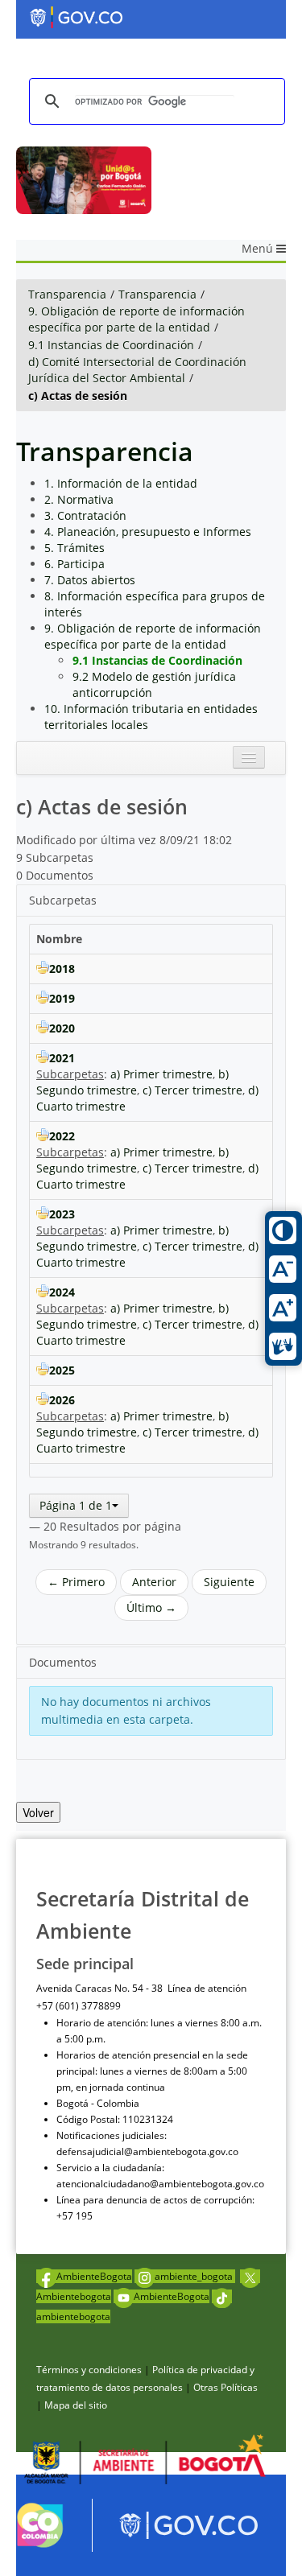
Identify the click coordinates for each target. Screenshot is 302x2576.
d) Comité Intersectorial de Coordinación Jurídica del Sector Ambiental (137, 370)
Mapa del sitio (76, 2405)
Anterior (154, 1582)
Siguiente (229, 1582)
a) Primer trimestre (161, 1074)
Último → (151, 1607)
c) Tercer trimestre (192, 1090)
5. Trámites (74, 548)
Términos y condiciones (89, 2370)
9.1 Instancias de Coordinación (111, 345)
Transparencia (67, 294)
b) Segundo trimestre (132, 1082)
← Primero (76, 1582)
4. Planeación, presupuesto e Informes (148, 532)
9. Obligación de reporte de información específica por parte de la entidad (137, 319)
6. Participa (74, 564)
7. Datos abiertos (90, 580)
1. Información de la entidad (121, 483)
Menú (259, 248)
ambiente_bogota (195, 2276)
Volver (38, 1812)
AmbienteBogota (94, 2276)
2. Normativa (79, 499)
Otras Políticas (225, 2387)
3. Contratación (85, 515)
